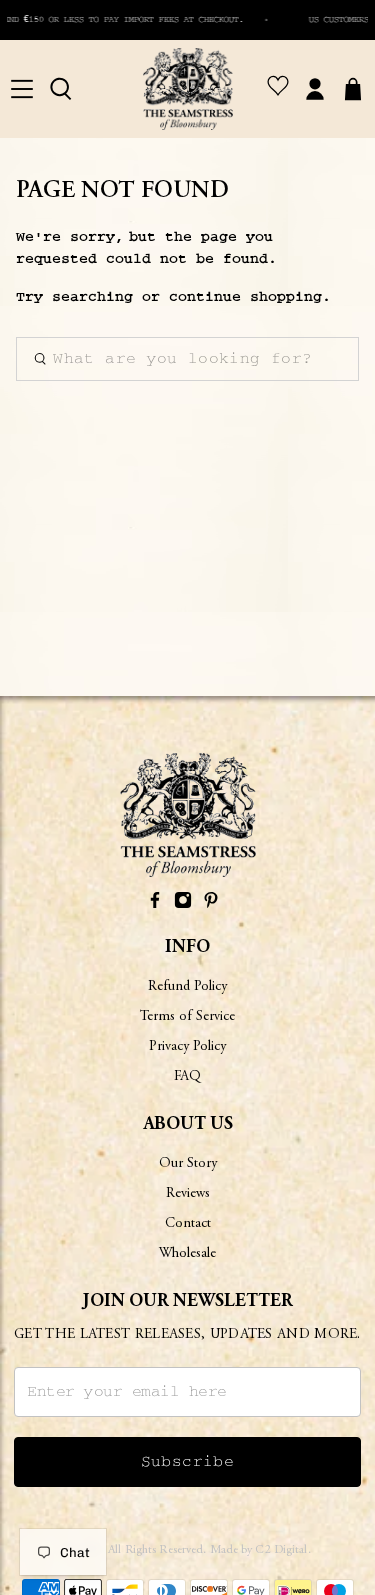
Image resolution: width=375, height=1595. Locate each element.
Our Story (188, 1164)
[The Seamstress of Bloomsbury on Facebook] (155, 904)
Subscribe (188, 1462)
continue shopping (245, 297)
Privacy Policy (187, 1047)
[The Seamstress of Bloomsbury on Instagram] (183, 904)
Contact (188, 1224)
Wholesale (187, 1254)
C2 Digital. (282, 1550)
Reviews (188, 1194)
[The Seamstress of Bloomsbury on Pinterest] (211, 904)
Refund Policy (187, 987)
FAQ (187, 1077)
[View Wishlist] (278, 89)
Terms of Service (187, 1017)
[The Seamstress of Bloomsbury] (187, 89)
